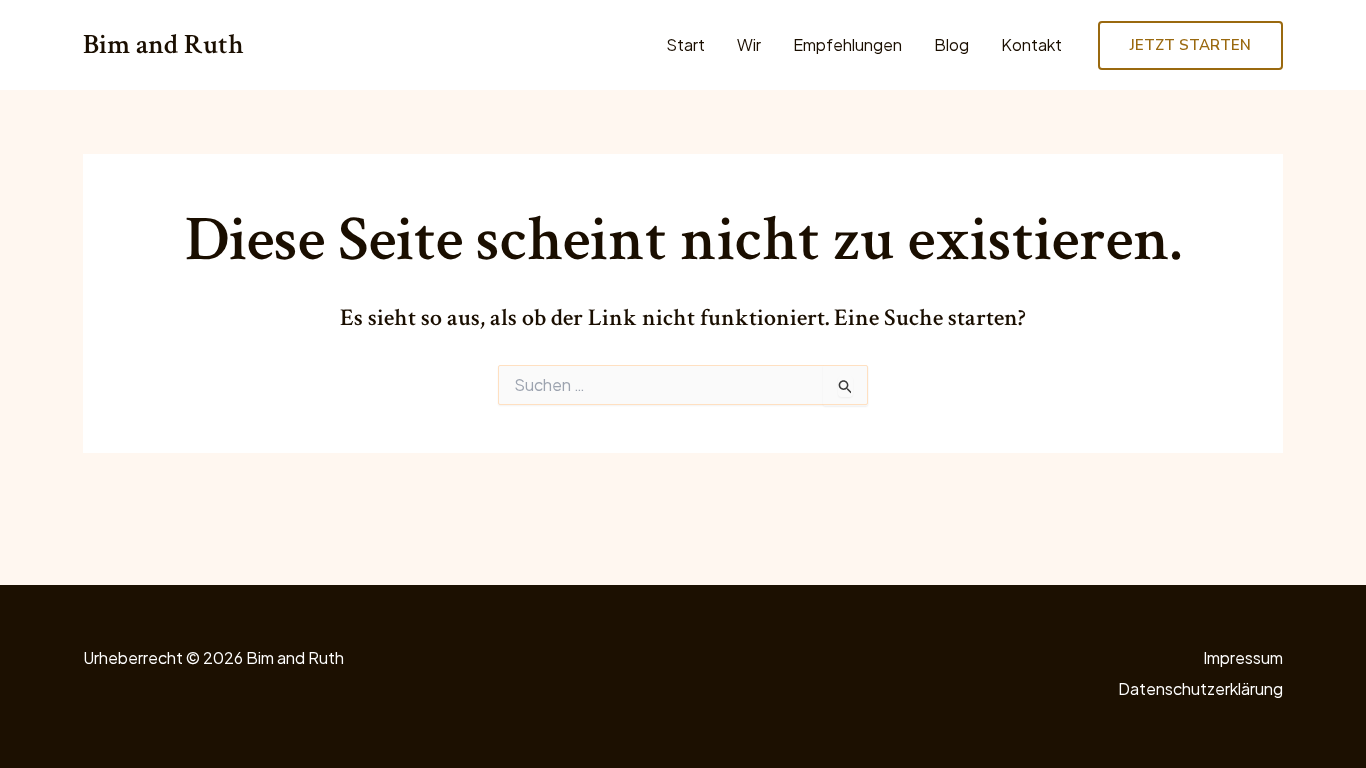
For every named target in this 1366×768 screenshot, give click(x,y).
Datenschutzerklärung (1200, 688)
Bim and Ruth (163, 44)
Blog (951, 44)
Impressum (1243, 657)
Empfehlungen (847, 44)
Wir (749, 44)
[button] (1190, 45)
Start (685, 44)
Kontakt (1031, 44)
